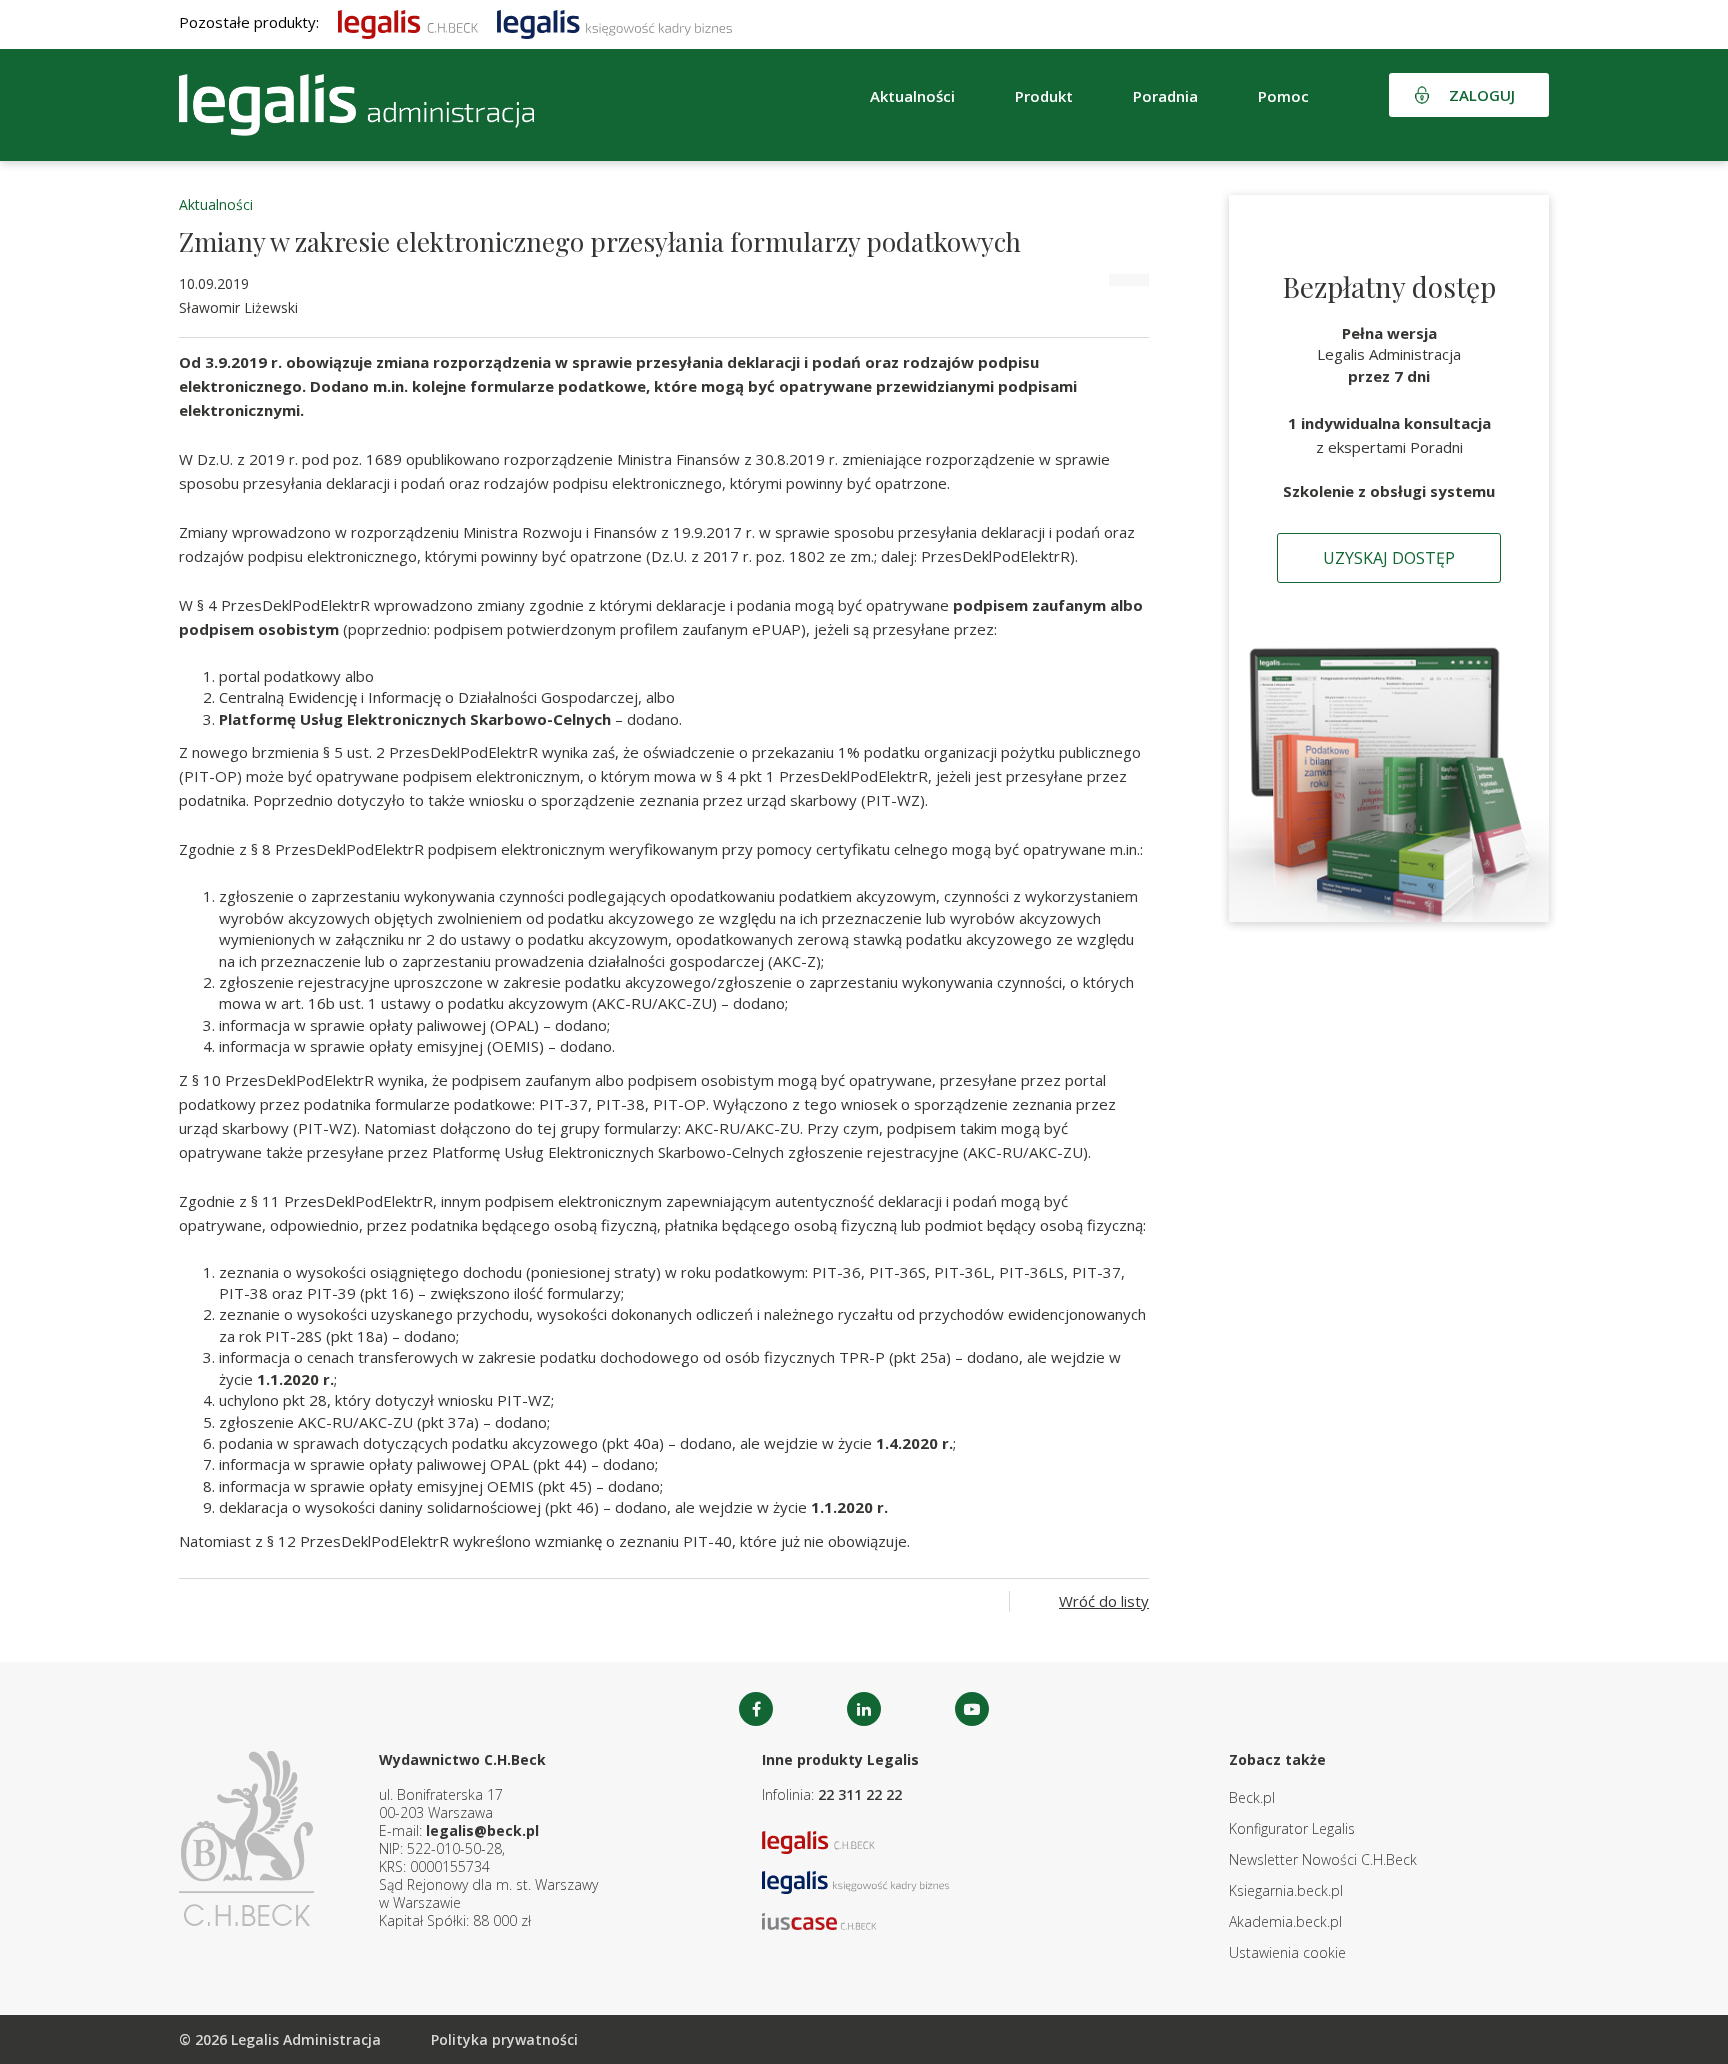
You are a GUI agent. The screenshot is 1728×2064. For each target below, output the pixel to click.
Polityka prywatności (504, 2039)
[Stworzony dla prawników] (408, 22)
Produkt (1044, 96)
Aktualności (216, 204)
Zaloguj (1482, 95)
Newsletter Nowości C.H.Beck (1323, 1859)
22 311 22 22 (860, 1794)
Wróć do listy (1104, 1601)
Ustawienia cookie (1287, 1952)
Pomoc (1283, 96)
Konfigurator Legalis (1292, 1828)
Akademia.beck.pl (1285, 1921)
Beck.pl (1252, 1797)
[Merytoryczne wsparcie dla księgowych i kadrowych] (614, 22)
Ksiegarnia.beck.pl (1286, 1890)
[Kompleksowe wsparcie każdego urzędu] (356, 105)
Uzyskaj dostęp (1389, 558)
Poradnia (1165, 96)
